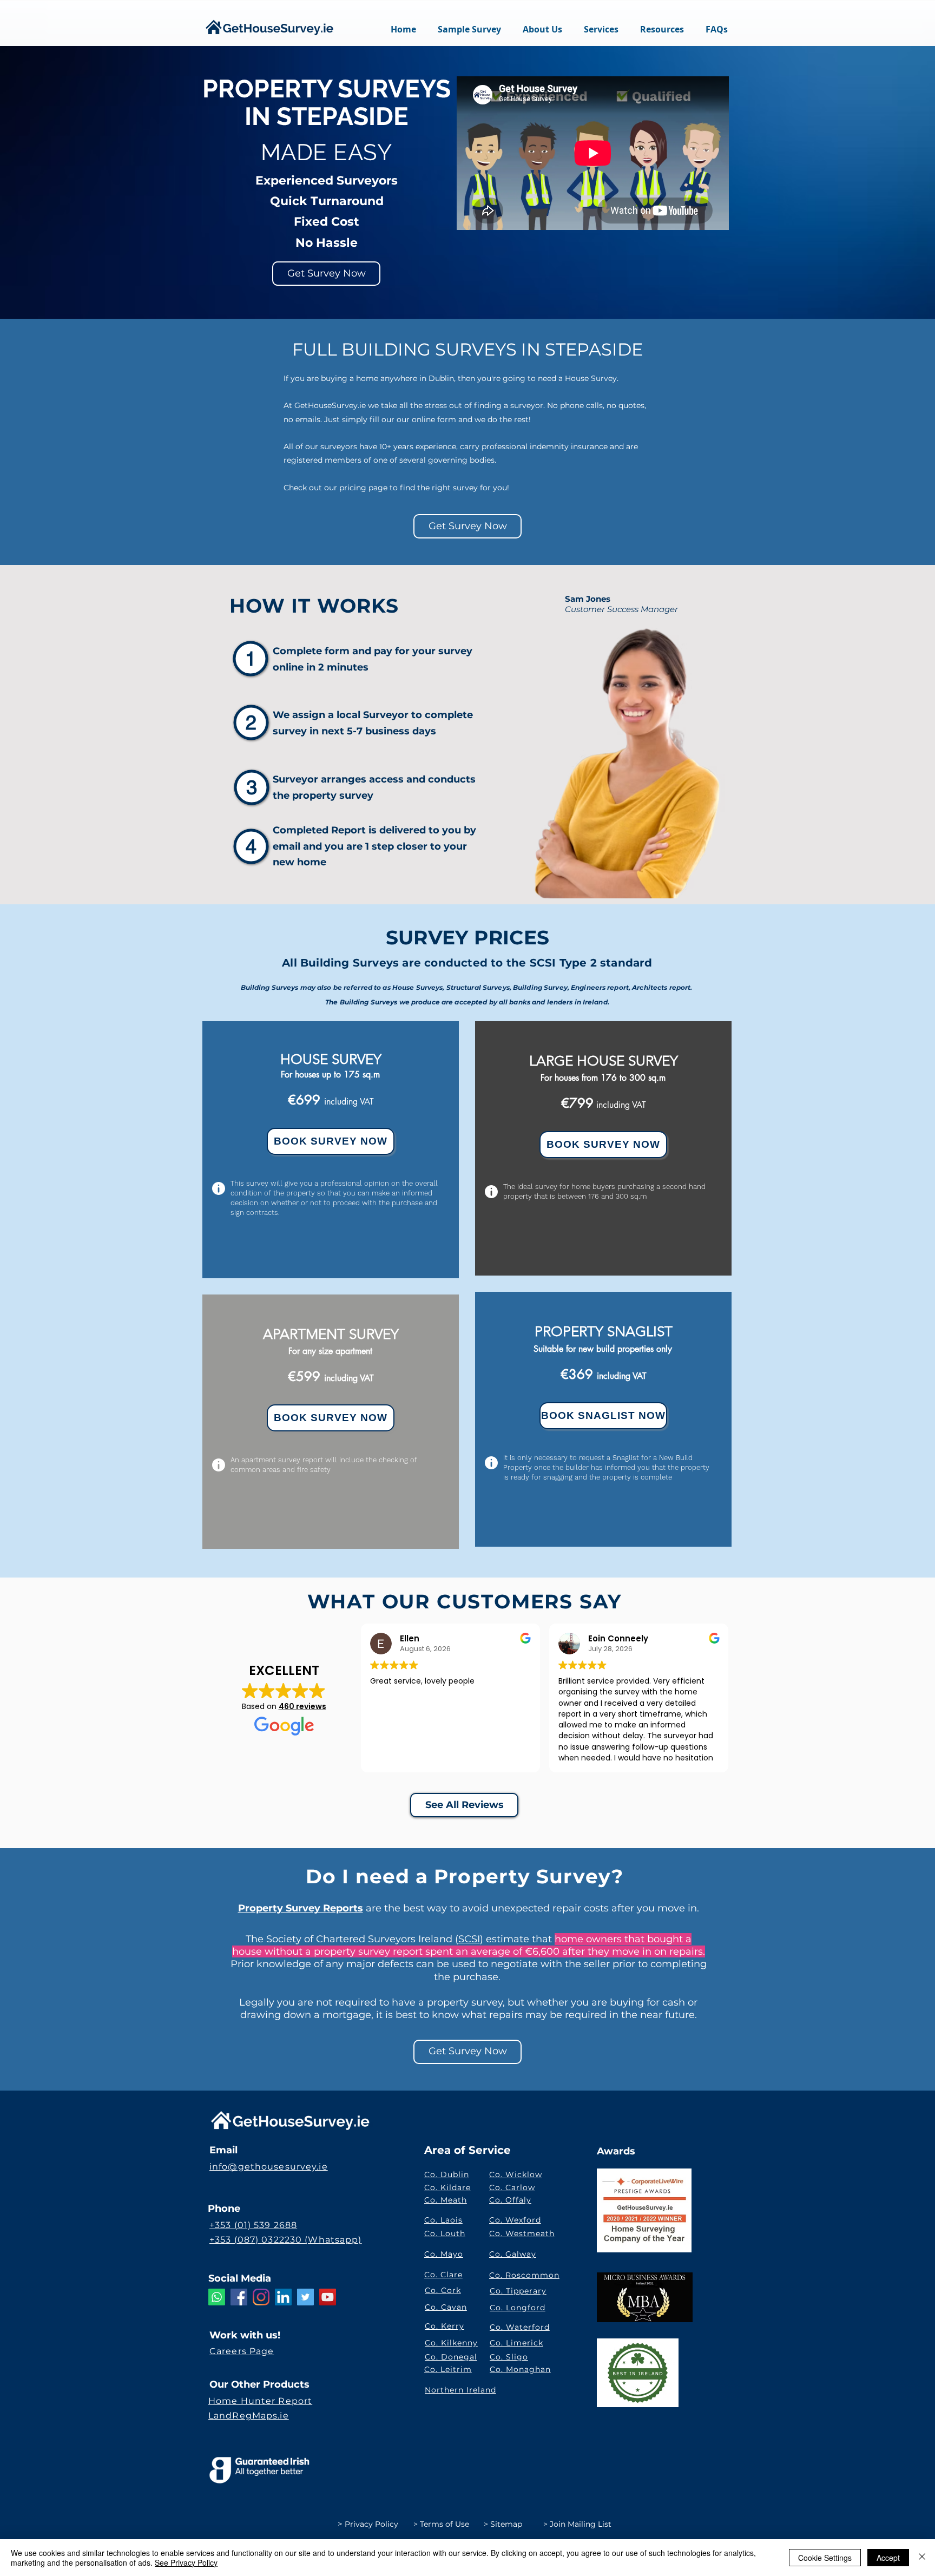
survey (455, 651)
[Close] (922, 2558)
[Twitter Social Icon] (305, 2297)
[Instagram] (261, 2297)
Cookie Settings (825, 2558)
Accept (888, 2558)
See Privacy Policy (186, 2562)
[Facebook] (239, 2297)
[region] (331, 1150)
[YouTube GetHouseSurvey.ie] (328, 2297)
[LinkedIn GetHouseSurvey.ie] (283, 2297)
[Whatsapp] (217, 2297)
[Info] (219, 1188)
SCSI (469, 1939)
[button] (601, 29)
